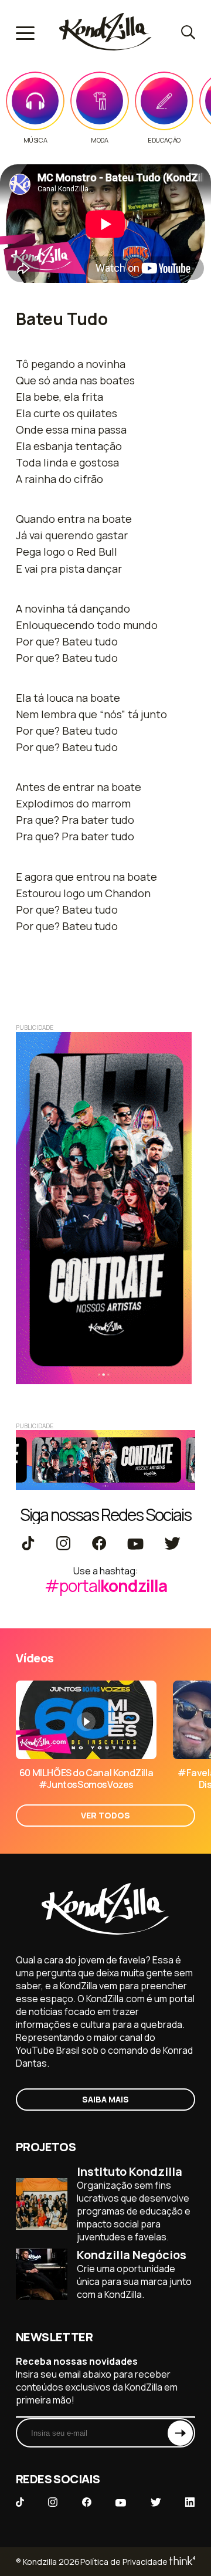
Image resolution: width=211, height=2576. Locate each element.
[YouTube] (135, 1544)
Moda (99, 140)
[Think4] (181, 2562)
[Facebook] (99, 1544)
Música (35, 140)
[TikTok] (28, 1544)
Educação (164, 140)
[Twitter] (172, 1544)
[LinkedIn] (190, 2503)
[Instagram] (63, 1544)
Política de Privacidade (124, 2562)
